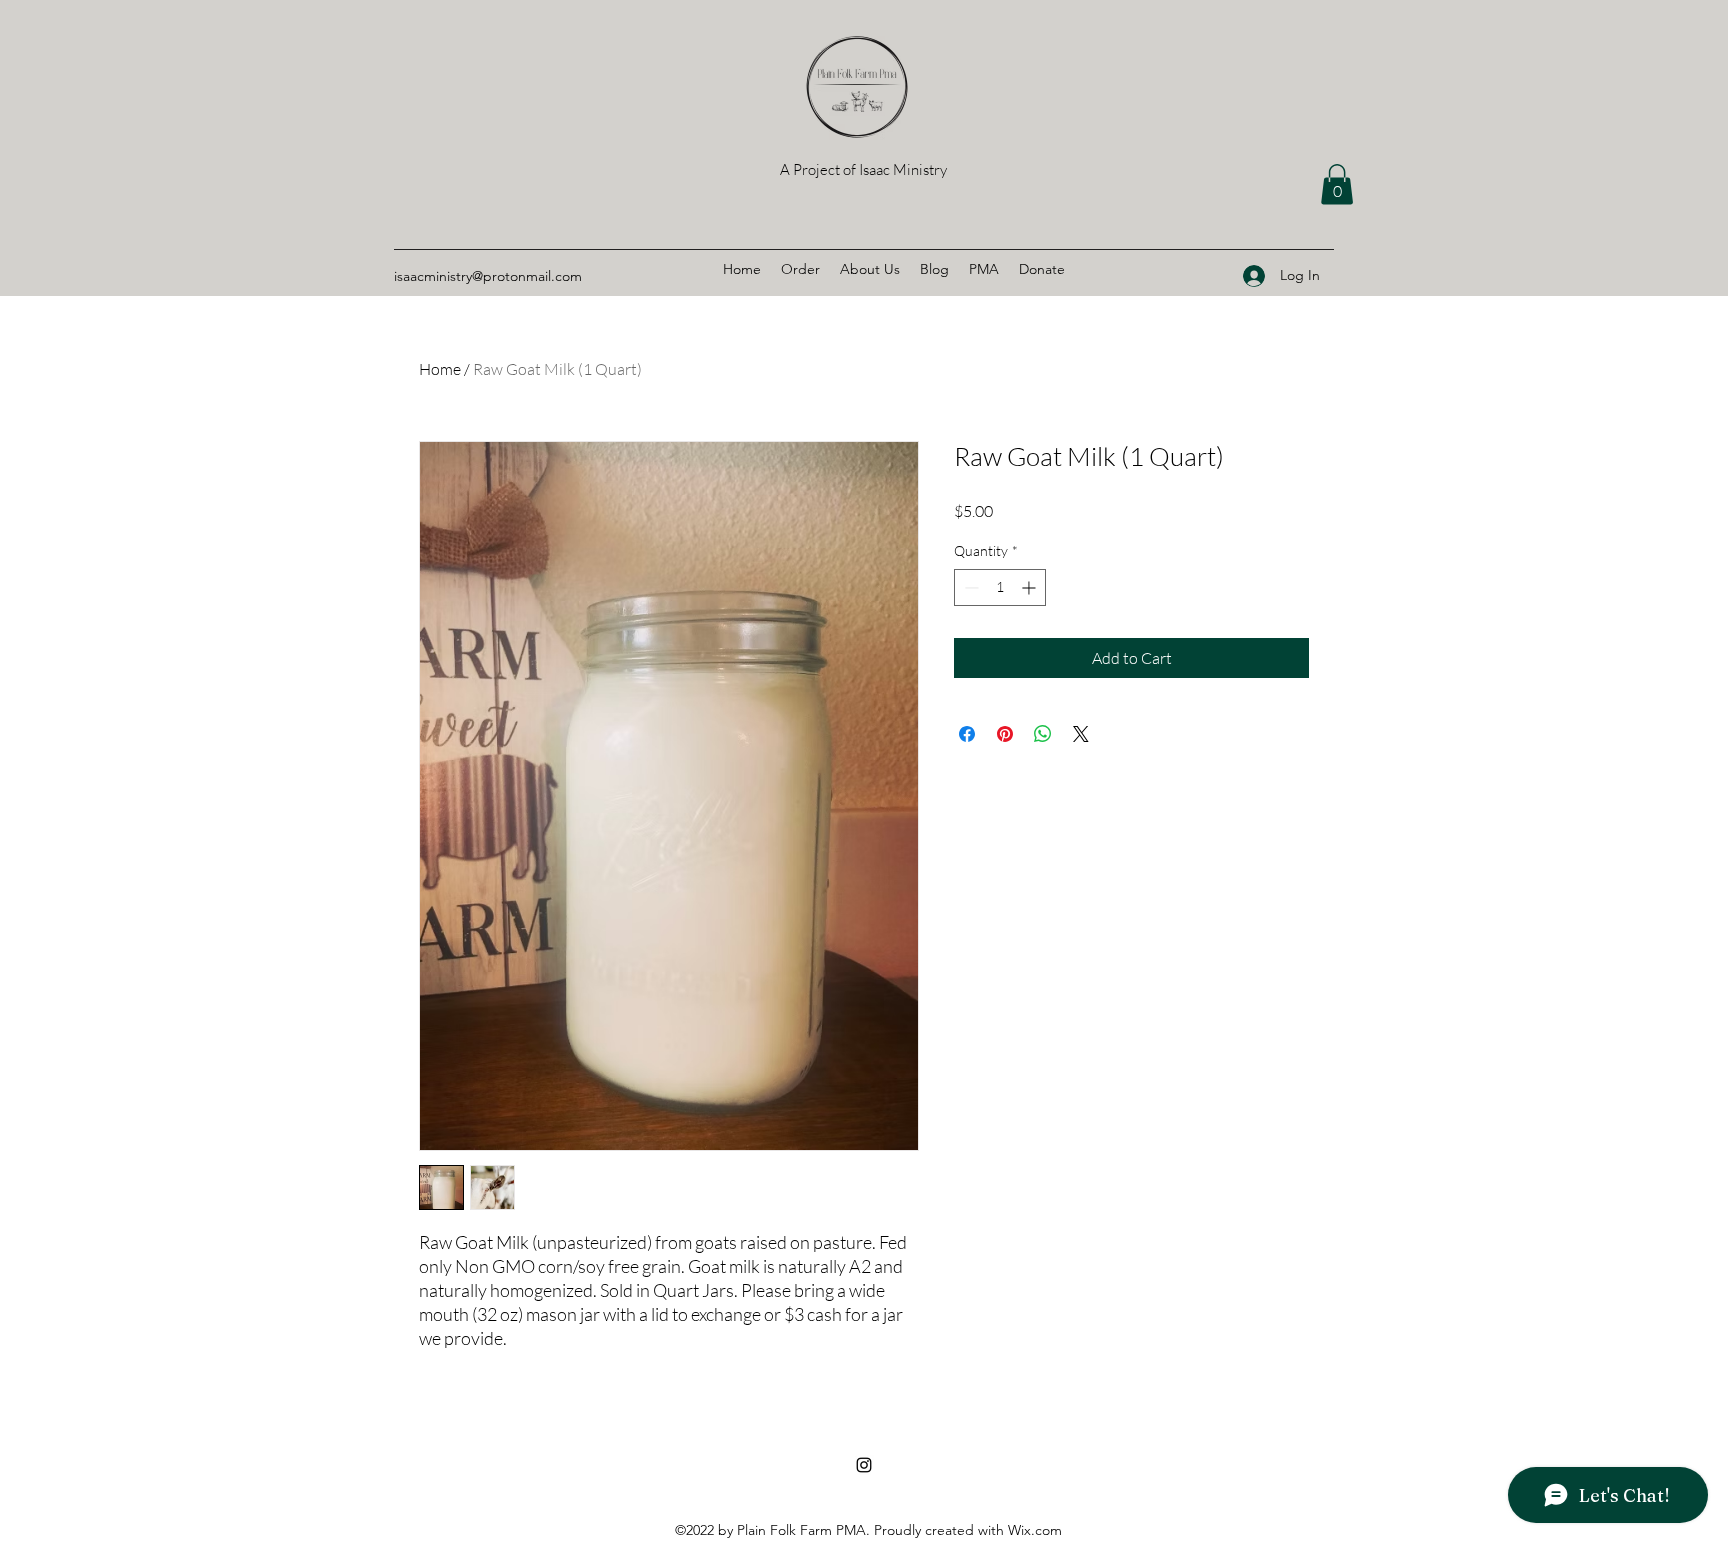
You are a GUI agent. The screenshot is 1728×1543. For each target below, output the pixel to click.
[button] (1337, 184)
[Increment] (1030, 587)
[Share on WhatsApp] (1043, 734)
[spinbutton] (1000, 587)
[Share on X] (1081, 734)
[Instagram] (864, 1465)
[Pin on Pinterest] (1005, 734)
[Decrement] (969, 587)
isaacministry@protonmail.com (488, 276)
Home (440, 369)
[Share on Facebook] (967, 734)
